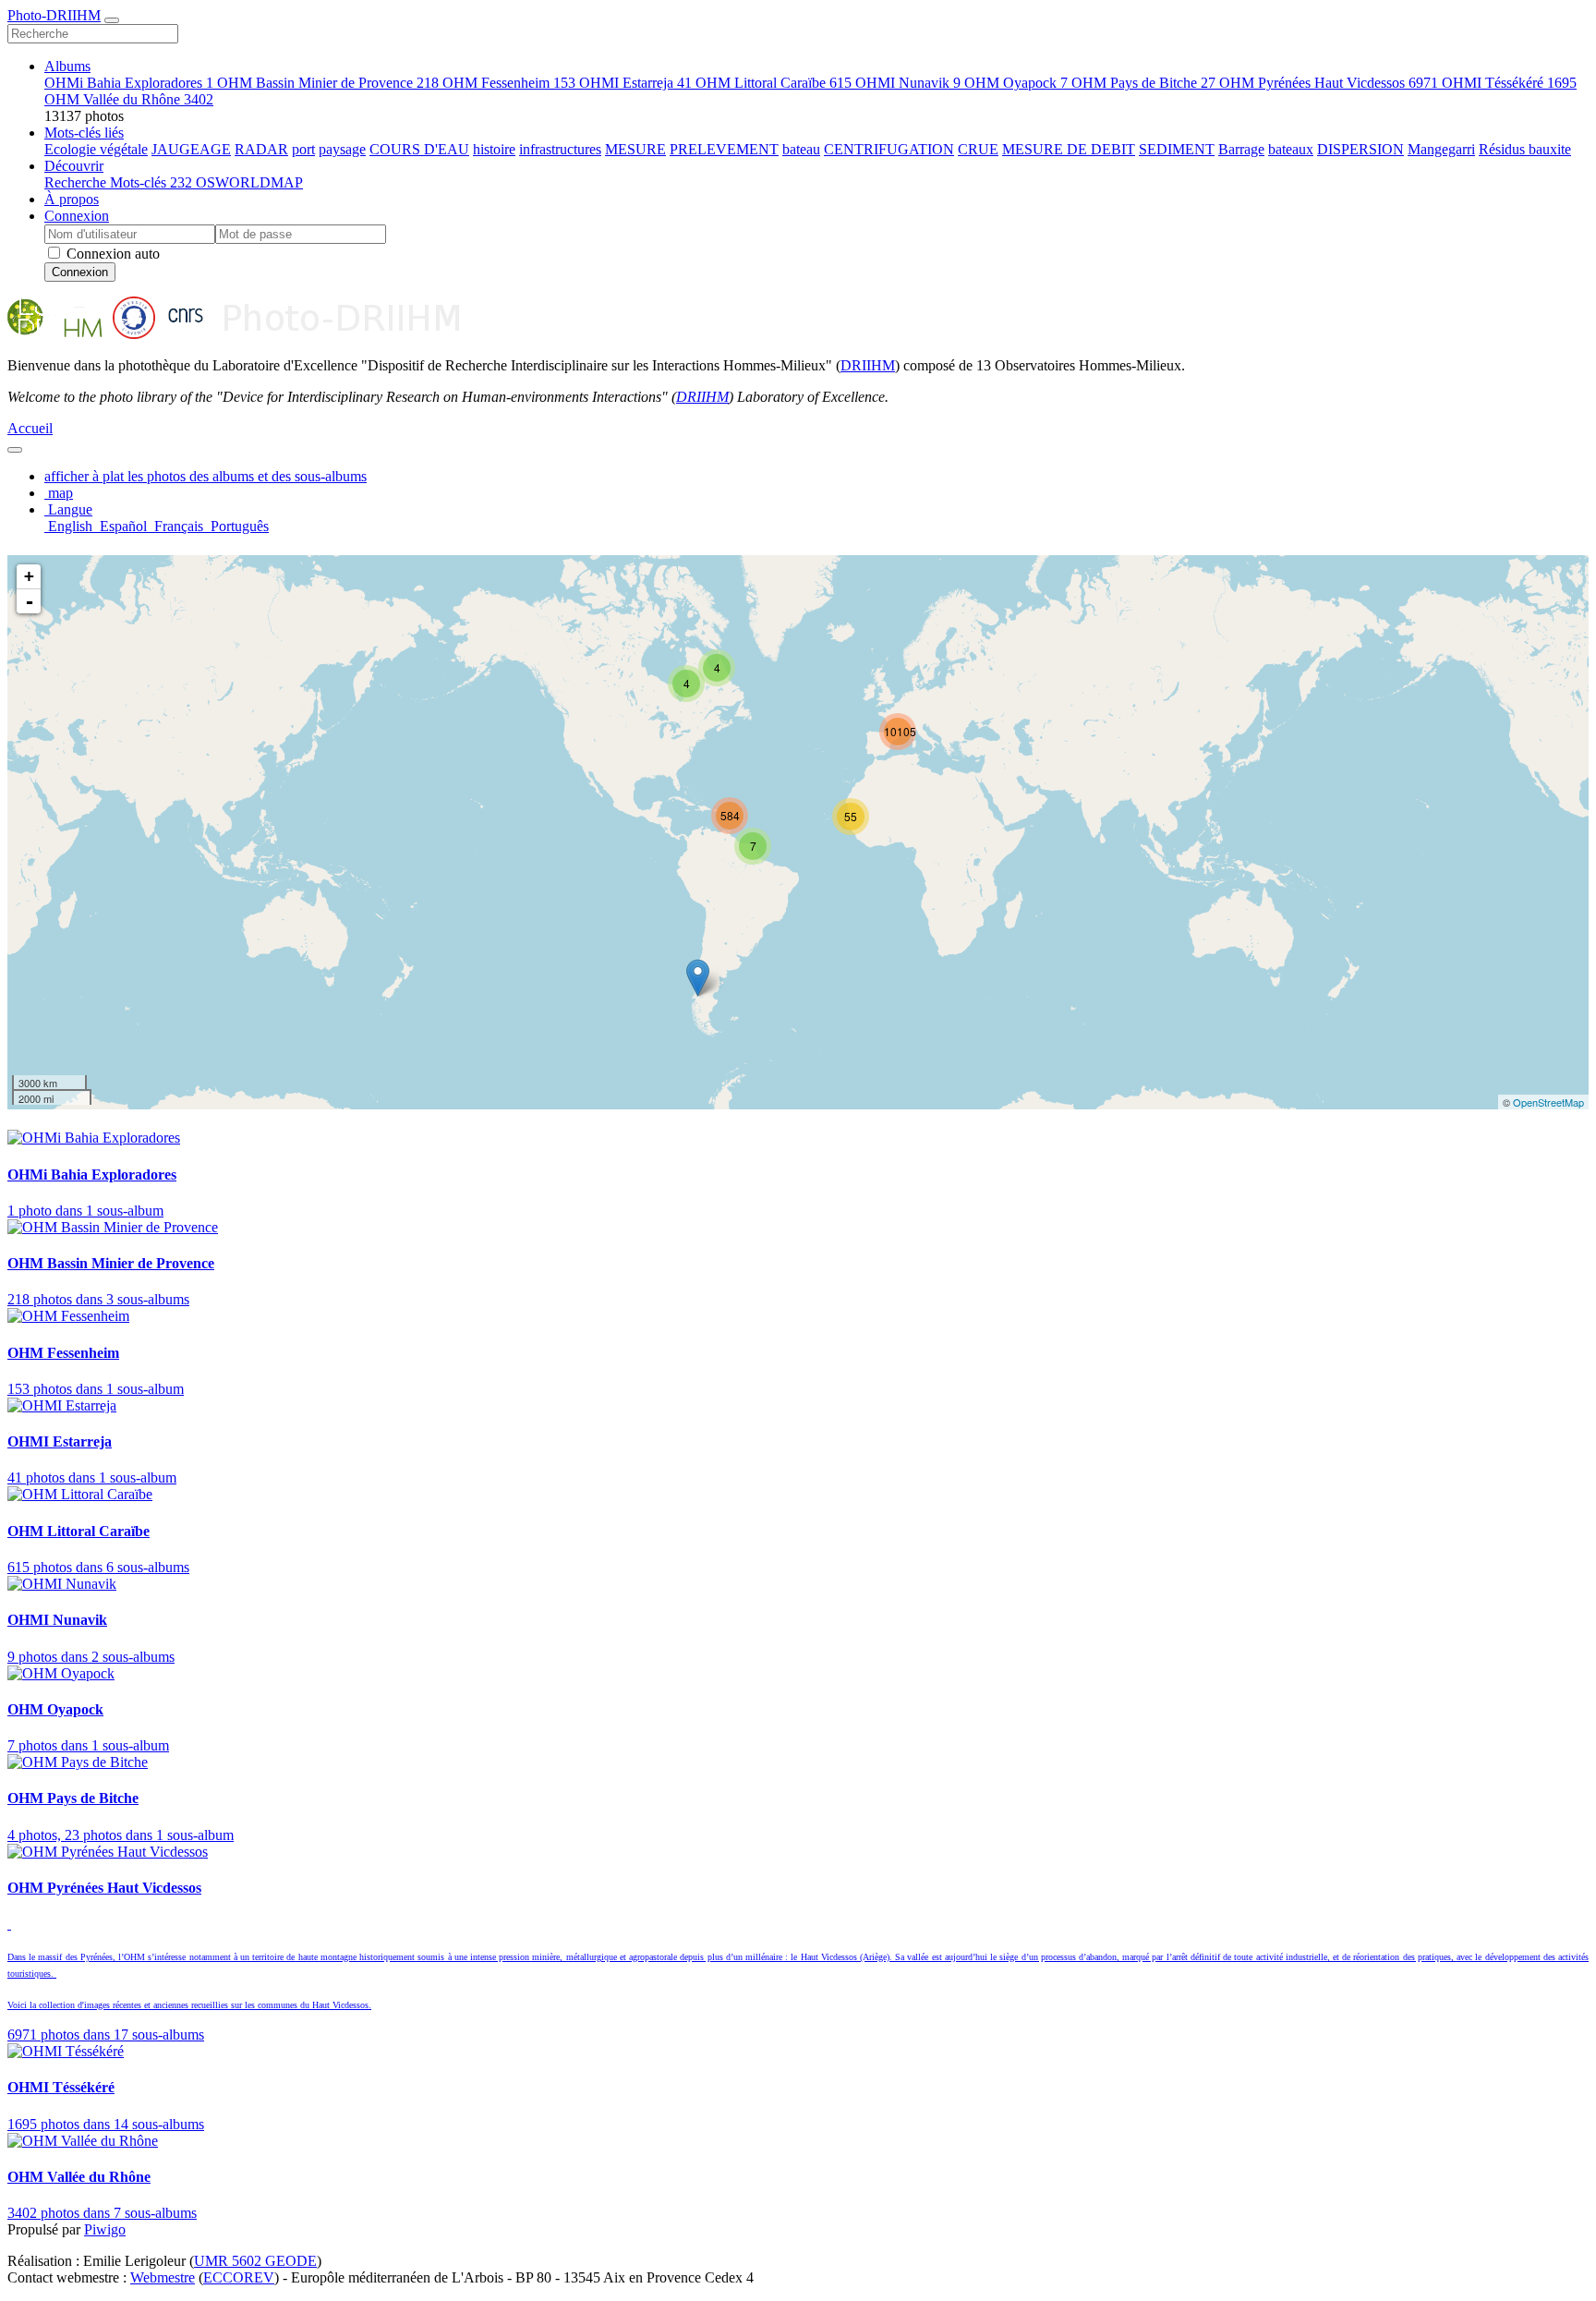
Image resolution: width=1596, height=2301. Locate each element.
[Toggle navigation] (112, 20)
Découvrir (74, 166)
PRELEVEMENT (724, 149)
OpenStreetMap (1548, 1102)
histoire (494, 149)
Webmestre (163, 2277)
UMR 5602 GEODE (255, 2261)
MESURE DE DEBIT (1069, 149)
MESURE (635, 149)
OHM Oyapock (1016, 83)
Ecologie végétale (96, 149)
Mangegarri (1441, 149)
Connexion (77, 216)
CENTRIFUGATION (889, 149)
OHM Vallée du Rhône (129, 99)
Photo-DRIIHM (54, 15)
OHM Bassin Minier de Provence (328, 83)
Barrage (1241, 149)
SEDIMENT (1177, 149)
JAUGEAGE (191, 149)
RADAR (261, 149)
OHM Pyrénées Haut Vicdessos (1329, 83)
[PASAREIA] (698, 978)
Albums (67, 66)
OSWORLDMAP (249, 182)
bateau (801, 149)
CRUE (978, 149)
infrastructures (560, 149)
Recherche (77, 182)
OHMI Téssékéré (1509, 83)
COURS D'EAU (419, 149)
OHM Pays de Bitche (1143, 83)
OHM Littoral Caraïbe (774, 83)
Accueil (30, 428)
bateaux (1291, 149)
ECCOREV (239, 2277)
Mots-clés (151, 182)
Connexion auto (111, 254)
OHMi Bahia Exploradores (129, 83)
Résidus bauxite (1525, 149)
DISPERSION (1360, 149)
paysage (342, 149)
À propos (72, 199)
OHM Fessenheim (509, 83)
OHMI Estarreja (635, 83)
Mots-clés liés (84, 133)
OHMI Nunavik (908, 83)
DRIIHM (868, 365)
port (303, 149)
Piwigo (105, 2229)
